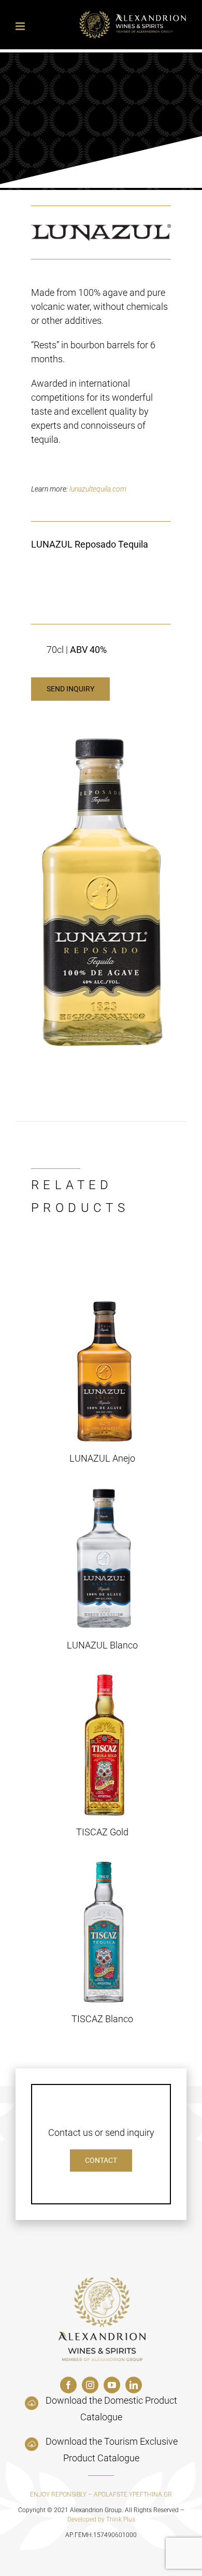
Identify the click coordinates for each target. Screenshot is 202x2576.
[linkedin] (134, 2385)
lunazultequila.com (98, 489)
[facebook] (68, 2385)
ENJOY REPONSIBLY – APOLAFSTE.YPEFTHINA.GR (101, 2495)
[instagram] (90, 2385)
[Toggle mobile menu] (21, 26)
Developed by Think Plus (101, 2519)
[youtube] (112, 2385)
